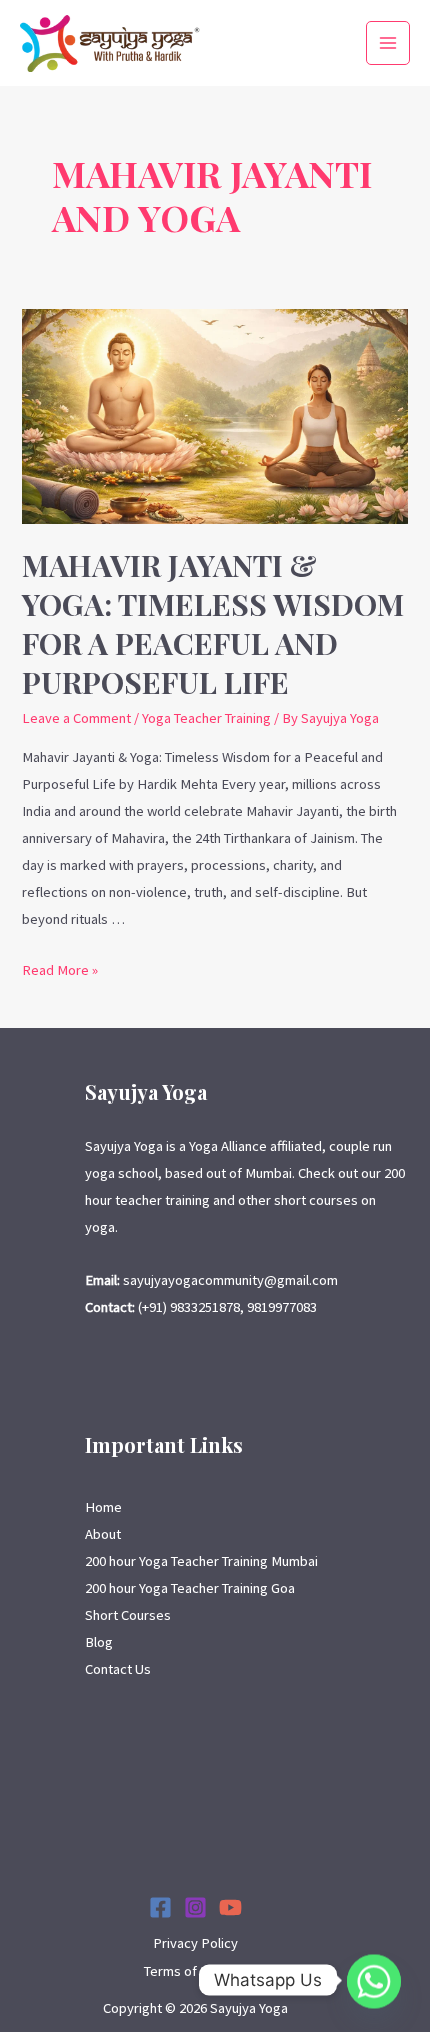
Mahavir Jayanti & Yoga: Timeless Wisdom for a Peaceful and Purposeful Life (213, 623)
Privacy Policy (195, 1943)
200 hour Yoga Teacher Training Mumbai (201, 1561)
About (103, 1534)
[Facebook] (160, 1907)
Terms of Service (195, 1971)
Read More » (60, 970)
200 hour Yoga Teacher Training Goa (190, 1588)
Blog (99, 1642)
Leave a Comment (76, 718)
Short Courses (128, 1615)
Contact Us (118, 1669)
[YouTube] (230, 1907)
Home (103, 1507)
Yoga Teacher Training (206, 718)
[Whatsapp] (374, 1980)
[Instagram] (195, 1907)
